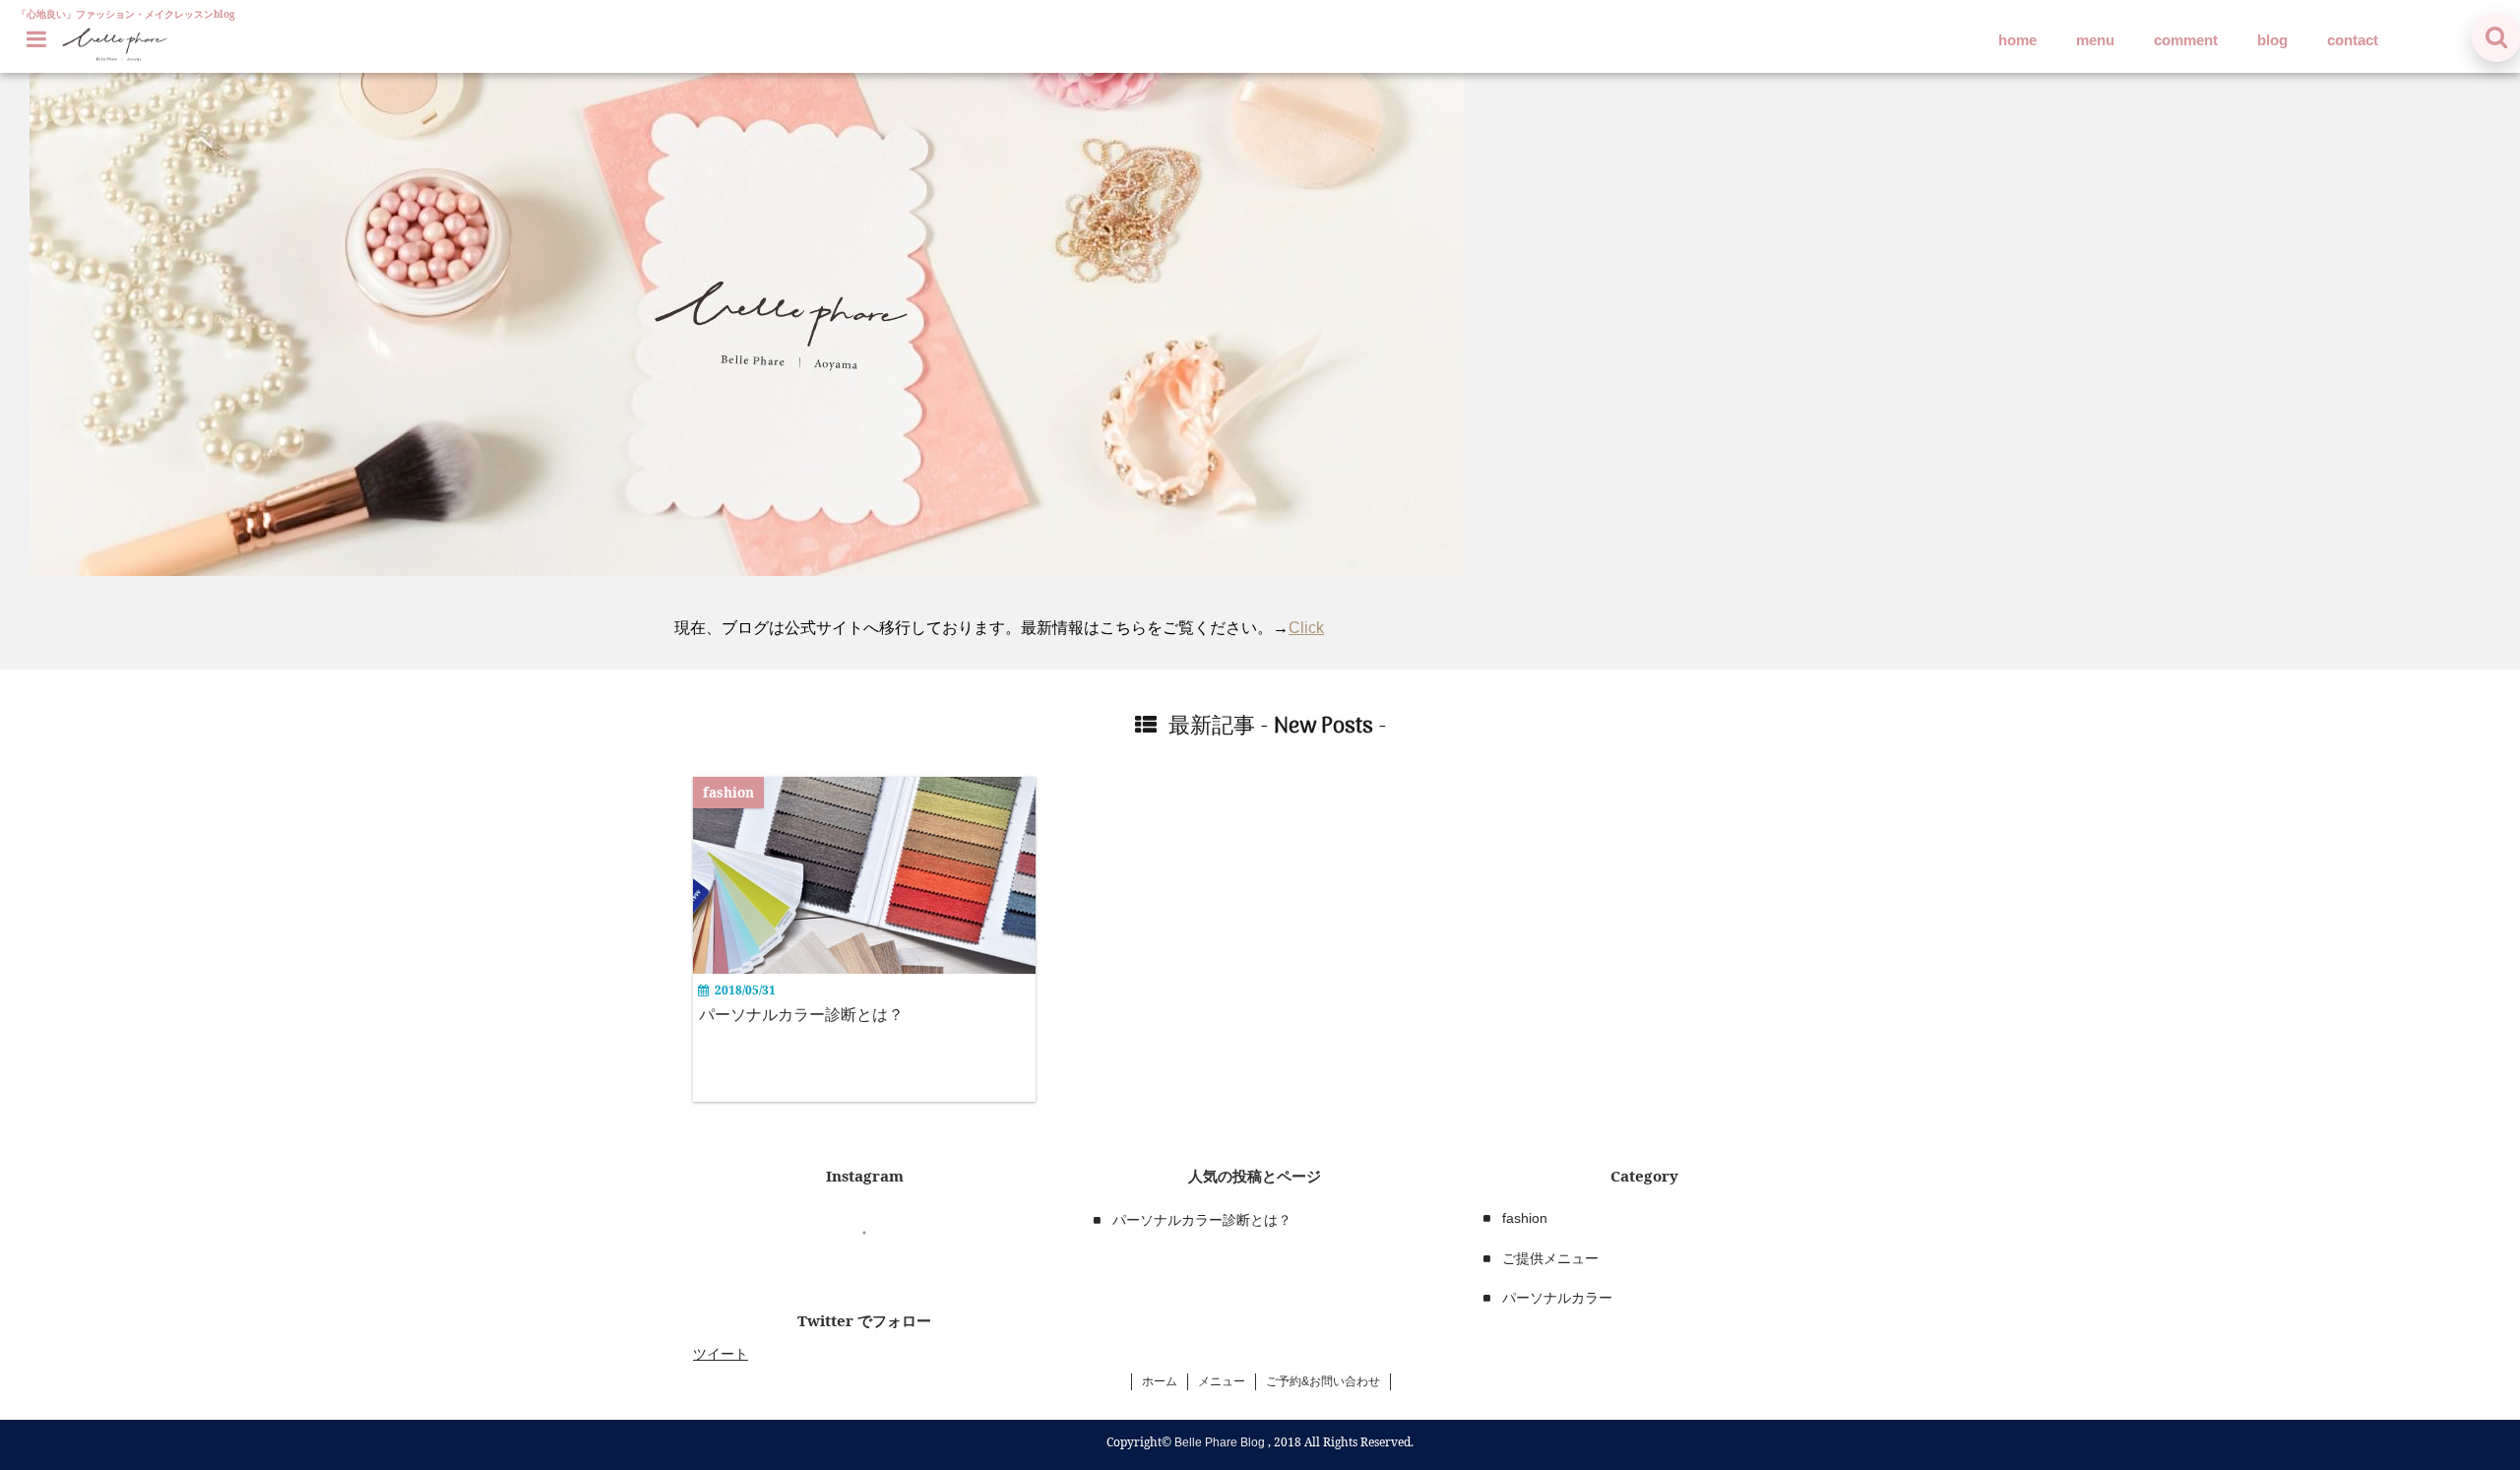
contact (2353, 40)
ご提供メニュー (1550, 1258)
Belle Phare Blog (1220, 1442)
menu (2095, 40)
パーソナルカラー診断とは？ (801, 1015)
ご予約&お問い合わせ (1323, 1381)
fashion (1525, 1218)
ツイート (721, 1354)
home (2017, 40)
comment (2186, 40)
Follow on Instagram (877, 1269)
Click (1306, 628)
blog (2272, 40)
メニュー (1222, 1381)
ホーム (1160, 1381)
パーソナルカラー (1557, 1298)
